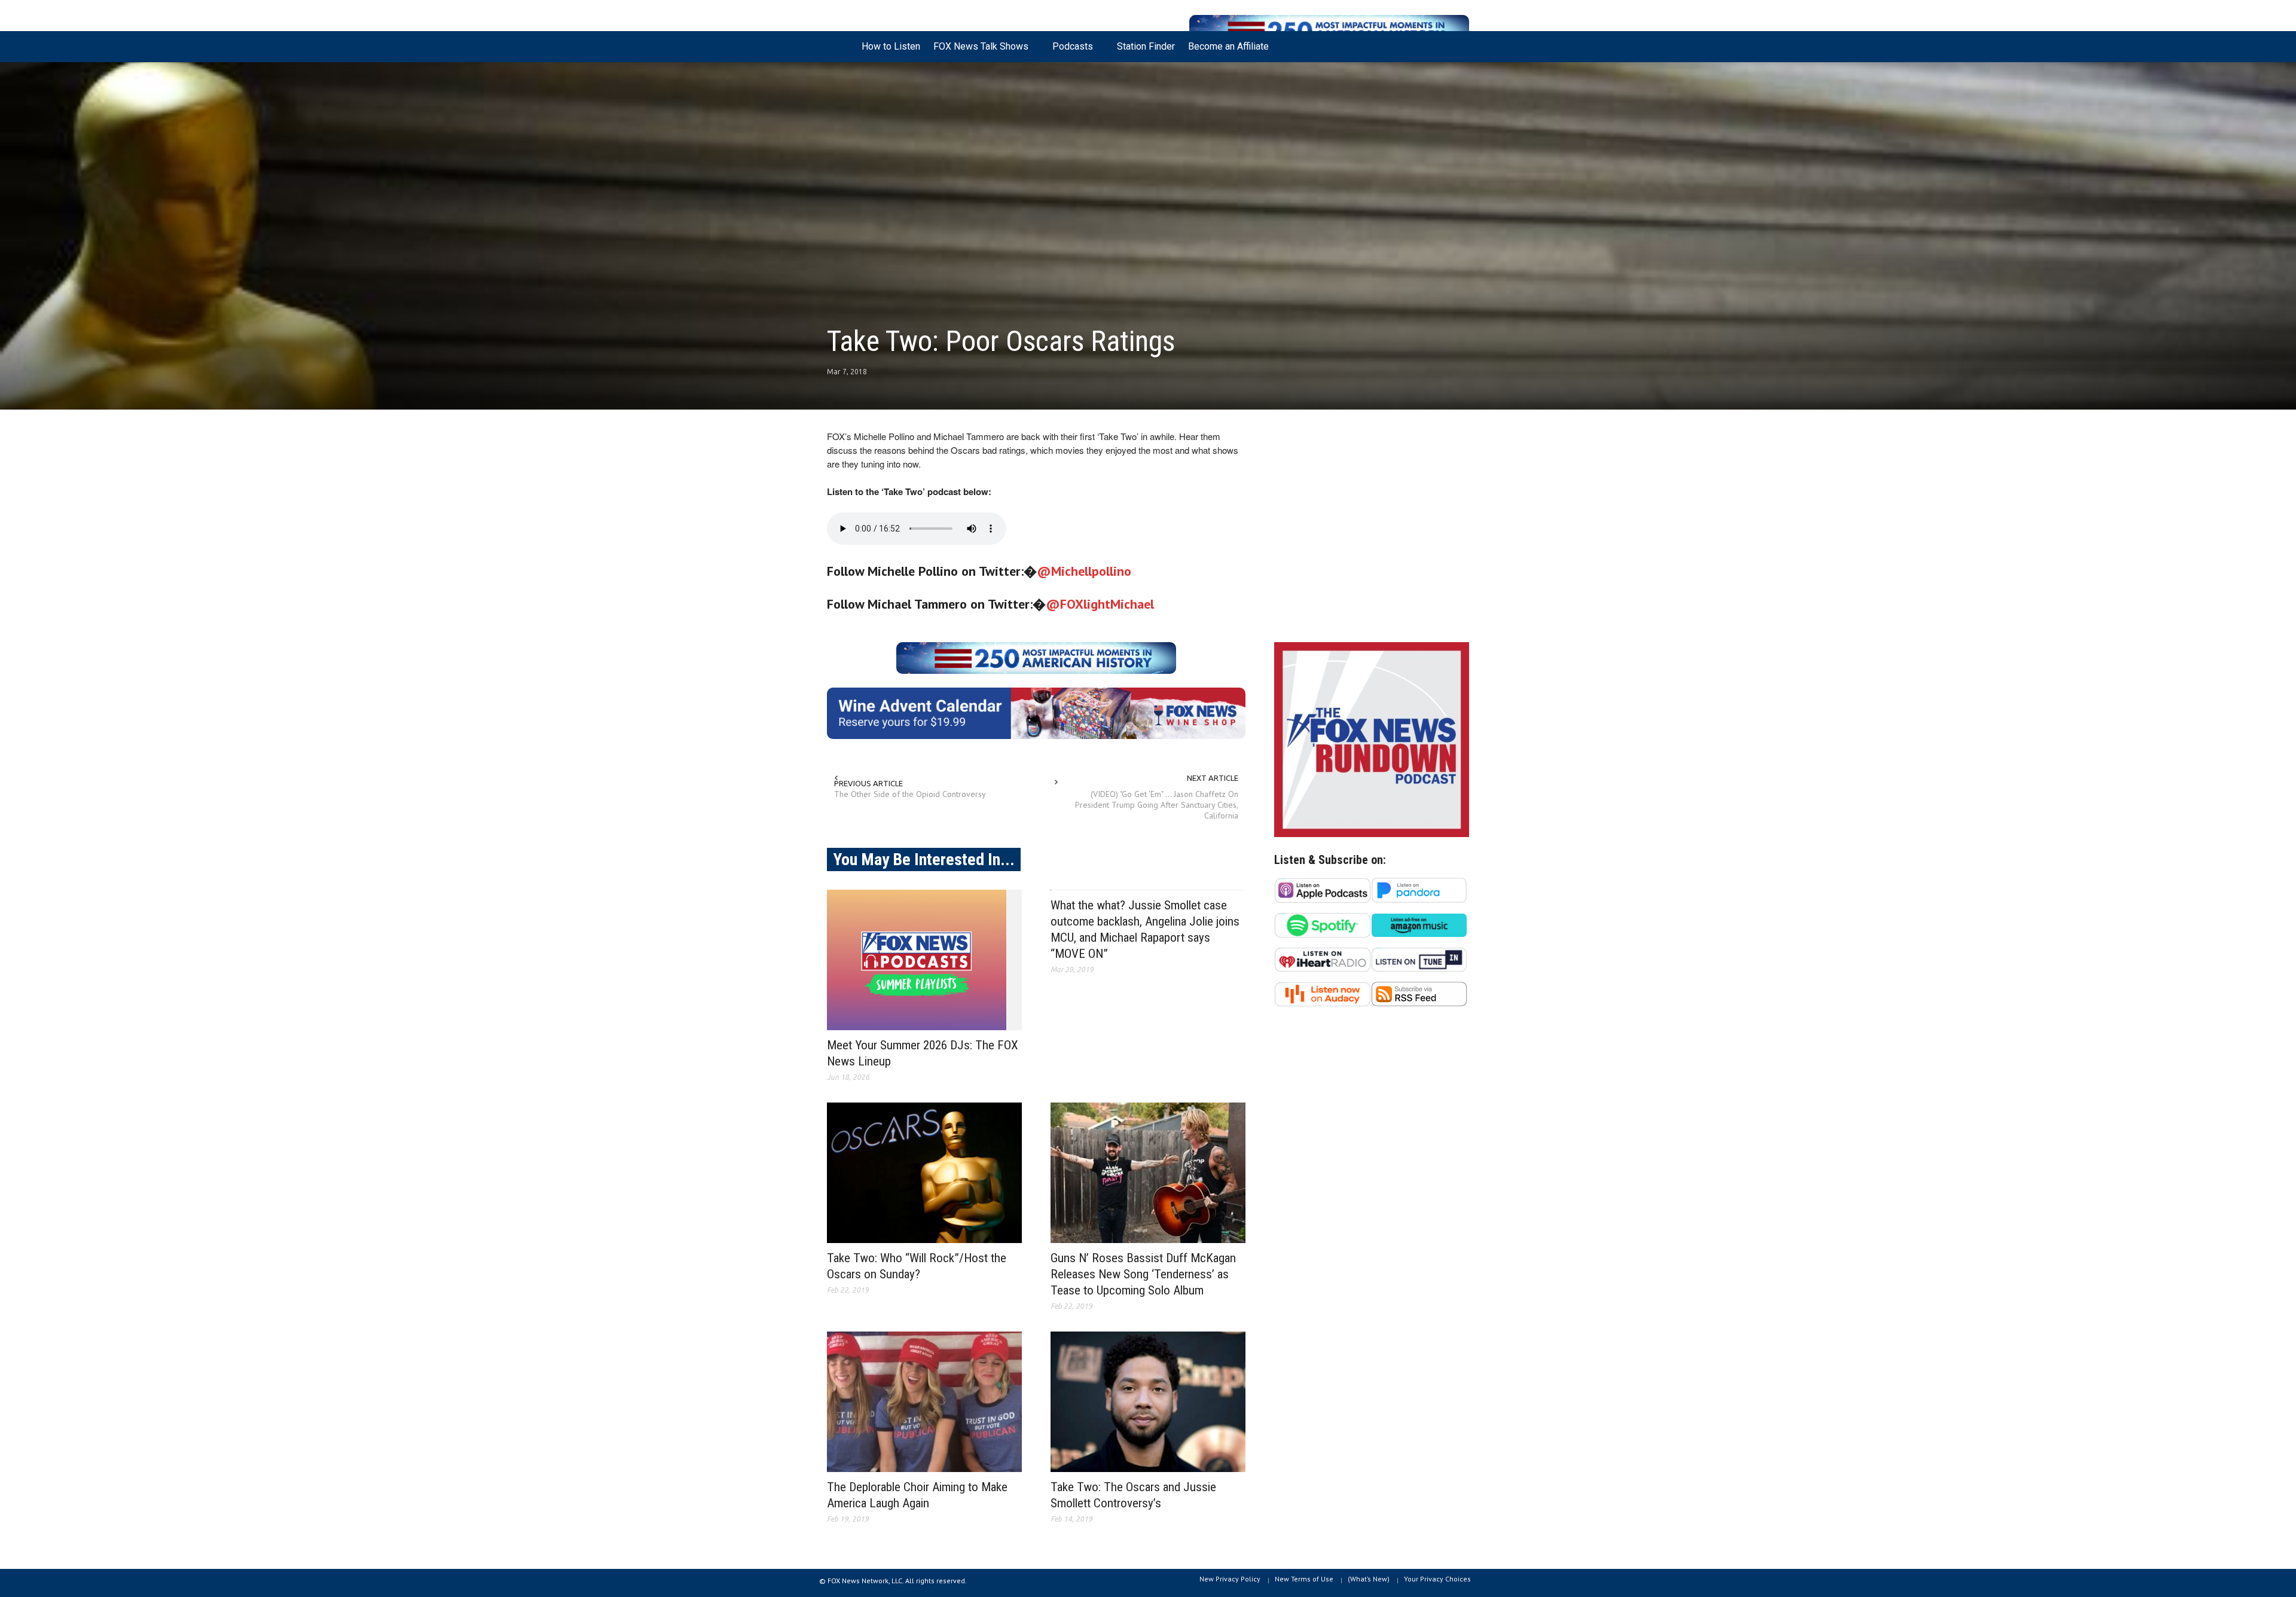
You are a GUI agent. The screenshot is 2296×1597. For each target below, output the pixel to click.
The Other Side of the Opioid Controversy (910, 794)
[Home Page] (841, 47)
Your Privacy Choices (1437, 1579)
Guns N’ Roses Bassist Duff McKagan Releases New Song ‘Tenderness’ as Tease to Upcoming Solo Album (1143, 1274)
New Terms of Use (1304, 1579)
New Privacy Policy (1230, 1579)
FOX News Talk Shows (978, 51)
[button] (1457, 45)
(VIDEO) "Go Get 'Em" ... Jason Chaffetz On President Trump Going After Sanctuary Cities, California (1157, 805)
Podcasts (1069, 51)
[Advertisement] (1372, 529)
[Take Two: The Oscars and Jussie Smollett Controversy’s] (1148, 1402)
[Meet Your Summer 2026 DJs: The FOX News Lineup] (924, 960)
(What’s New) (1369, 1579)
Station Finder (1146, 46)
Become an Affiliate (1228, 46)
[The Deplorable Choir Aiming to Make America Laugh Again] (924, 1402)
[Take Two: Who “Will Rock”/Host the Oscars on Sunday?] (924, 1173)
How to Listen (891, 46)
